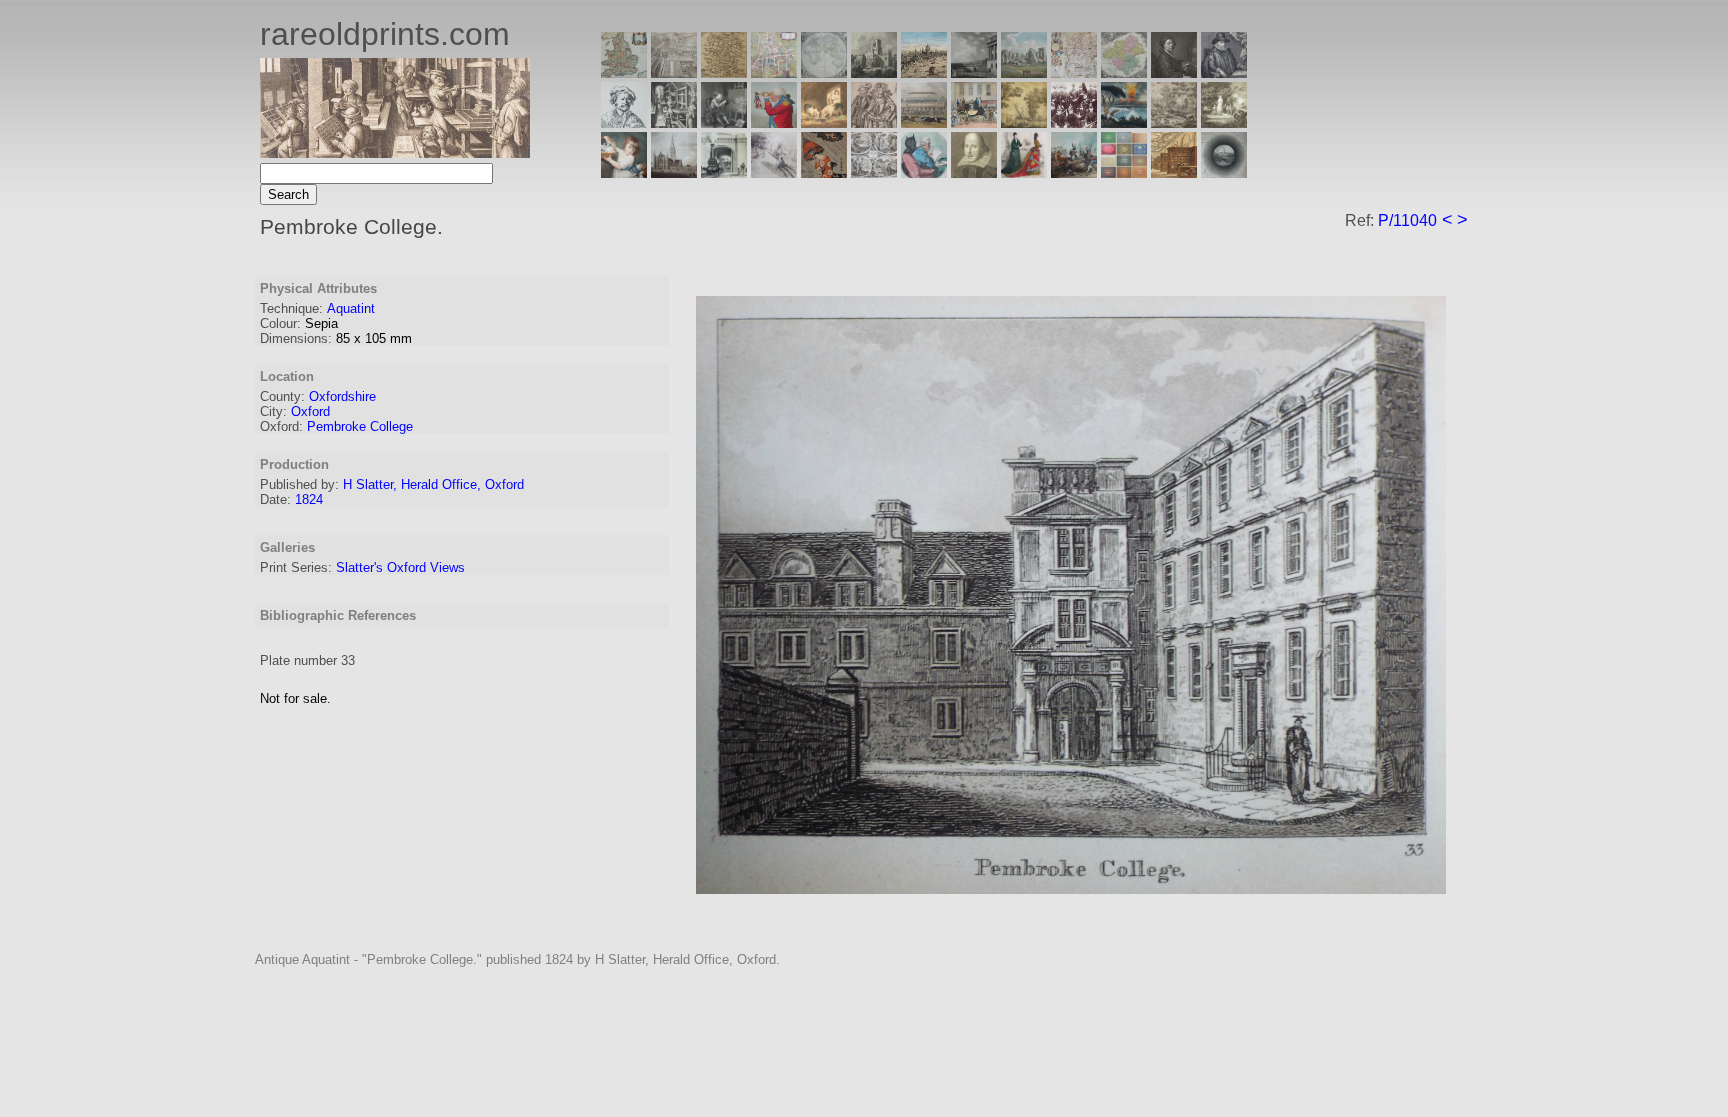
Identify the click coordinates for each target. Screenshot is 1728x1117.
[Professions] (924, 172)
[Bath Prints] (974, 72)
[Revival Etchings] (774, 172)
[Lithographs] (724, 172)
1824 (309, 499)
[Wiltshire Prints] (1024, 72)
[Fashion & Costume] (1024, 172)
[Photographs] (1074, 122)
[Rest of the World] (824, 72)
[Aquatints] (674, 172)
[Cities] (924, 72)
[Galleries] (1124, 122)
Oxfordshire (342, 396)
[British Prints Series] (674, 72)
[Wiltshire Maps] (1074, 72)
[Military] (1074, 172)
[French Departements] (1124, 72)
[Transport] (974, 122)
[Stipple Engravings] (624, 172)
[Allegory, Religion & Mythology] (874, 172)
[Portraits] (874, 122)
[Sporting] (924, 122)
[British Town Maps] (774, 72)
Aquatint (351, 308)
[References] (1174, 172)
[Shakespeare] (974, 172)
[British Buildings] (874, 72)
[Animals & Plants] (824, 122)
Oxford (310, 411)
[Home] (395, 152)
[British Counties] (624, 72)
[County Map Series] (724, 72)
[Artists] (1174, 72)
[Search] (1224, 172)
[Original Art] (1024, 122)
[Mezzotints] (1224, 122)
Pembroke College (360, 426)
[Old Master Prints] (1174, 122)
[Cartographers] (1224, 72)
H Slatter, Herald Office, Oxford (433, 484)
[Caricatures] (774, 122)
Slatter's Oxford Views (400, 567)
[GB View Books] (1124, 172)
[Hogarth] (724, 122)
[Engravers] (624, 122)
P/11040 (1407, 220)
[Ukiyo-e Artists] (824, 172)
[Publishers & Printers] (674, 122)
